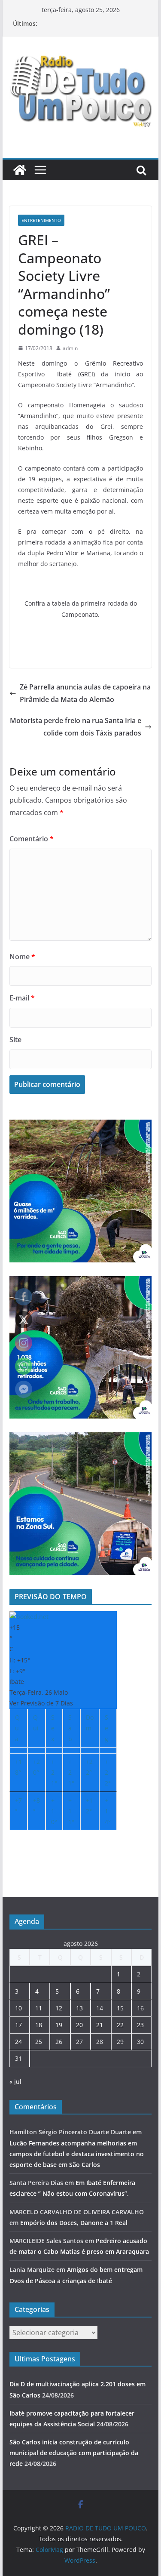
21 (100, 2025)
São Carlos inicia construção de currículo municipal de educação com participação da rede (74, 2453)
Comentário (32, 839)
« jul (15, 2082)
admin (70, 348)
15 (120, 2008)
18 (39, 2025)
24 (18, 2042)
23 (140, 2025)
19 (59, 2025)
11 (39, 2008)
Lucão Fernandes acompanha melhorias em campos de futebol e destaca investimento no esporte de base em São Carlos (77, 2154)
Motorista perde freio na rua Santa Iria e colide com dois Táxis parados (76, 727)
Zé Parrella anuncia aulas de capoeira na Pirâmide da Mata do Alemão (85, 693)
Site (15, 1040)
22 (120, 2025)
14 (100, 2008)
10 (18, 2008)
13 (79, 2008)
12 (59, 2008)
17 (18, 2025)
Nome (22, 957)
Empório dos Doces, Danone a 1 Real (74, 2223)
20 (79, 2025)
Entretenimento (41, 220)
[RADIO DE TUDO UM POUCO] (20, 170)
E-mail (22, 998)
